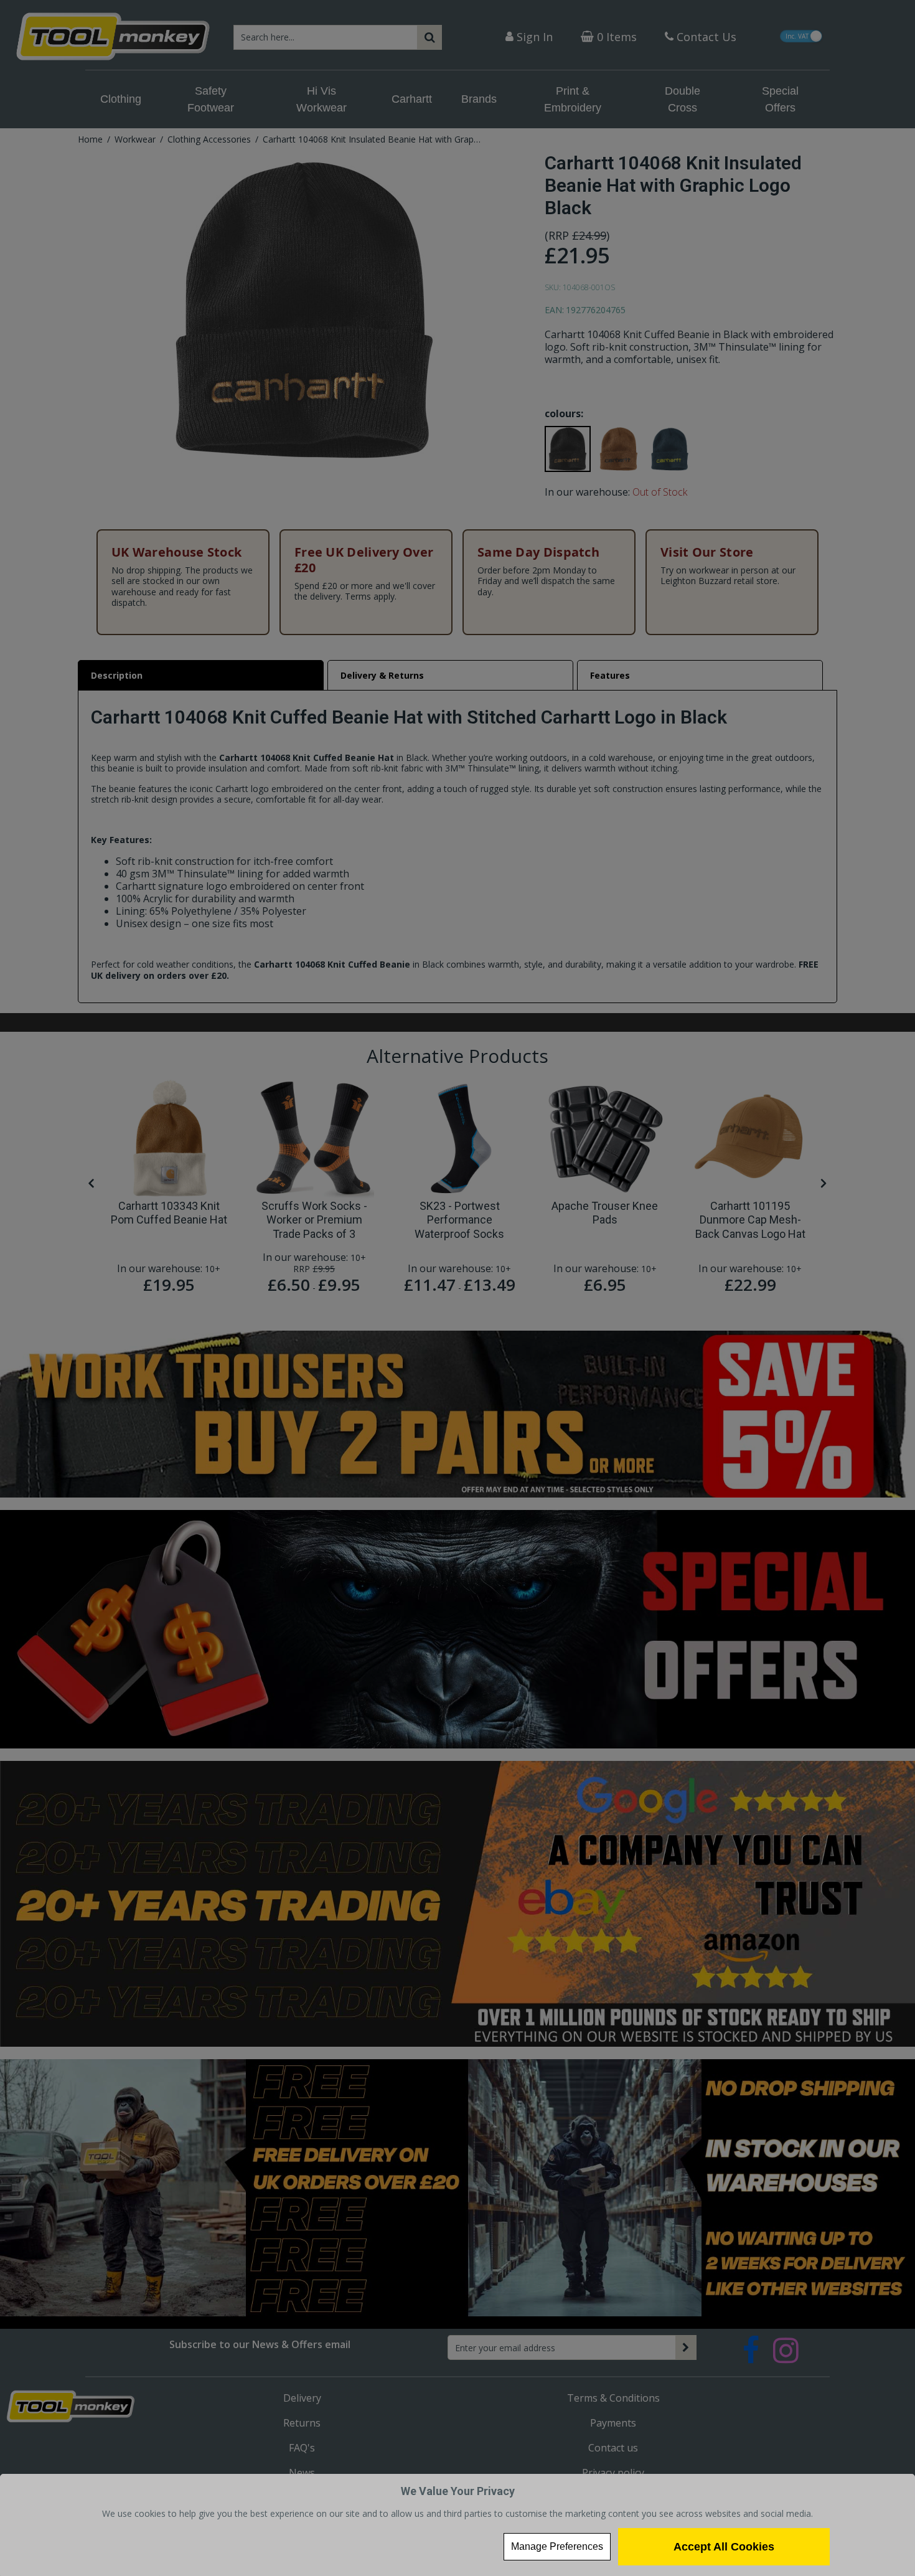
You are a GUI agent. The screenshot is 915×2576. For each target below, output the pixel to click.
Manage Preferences (557, 2546)
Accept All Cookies (724, 2547)
